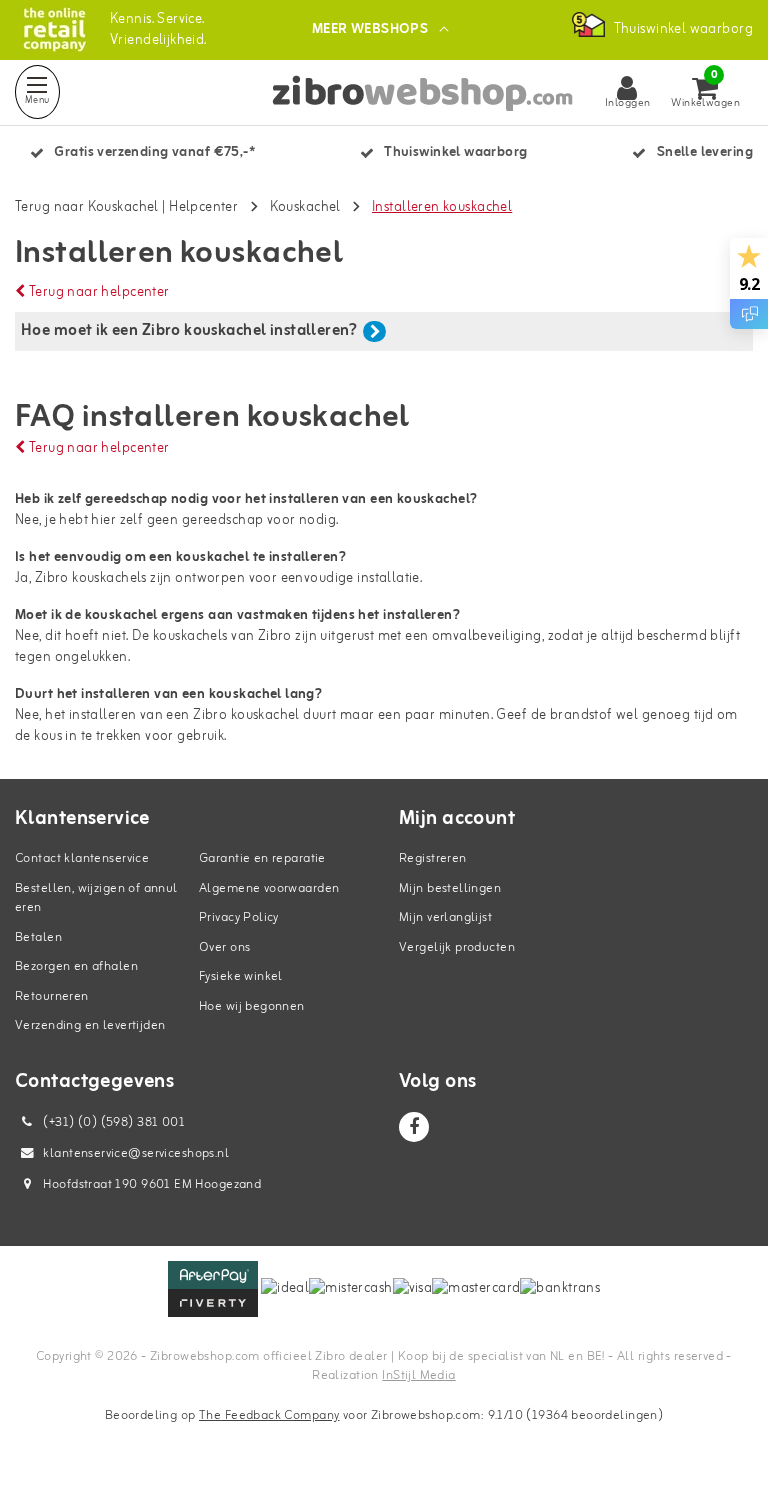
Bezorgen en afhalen (76, 966)
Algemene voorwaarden (269, 888)
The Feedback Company (269, 1415)
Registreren (433, 858)
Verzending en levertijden (90, 1025)
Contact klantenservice (82, 858)
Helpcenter (203, 207)
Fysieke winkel (241, 976)
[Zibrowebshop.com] (54, 29)
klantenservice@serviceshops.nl (136, 1153)
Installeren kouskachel (442, 207)
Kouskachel (305, 207)
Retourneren (52, 996)
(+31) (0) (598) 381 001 (112, 1122)
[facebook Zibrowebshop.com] (414, 1127)
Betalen (38, 937)
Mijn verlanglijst (445, 917)
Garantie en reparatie (262, 858)
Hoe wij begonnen (252, 1006)
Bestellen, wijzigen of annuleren (96, 898)
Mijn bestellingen (450, 888)
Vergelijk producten (457, 947)
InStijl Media (418, 1375)
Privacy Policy (239, 917)
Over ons (224, 947)
